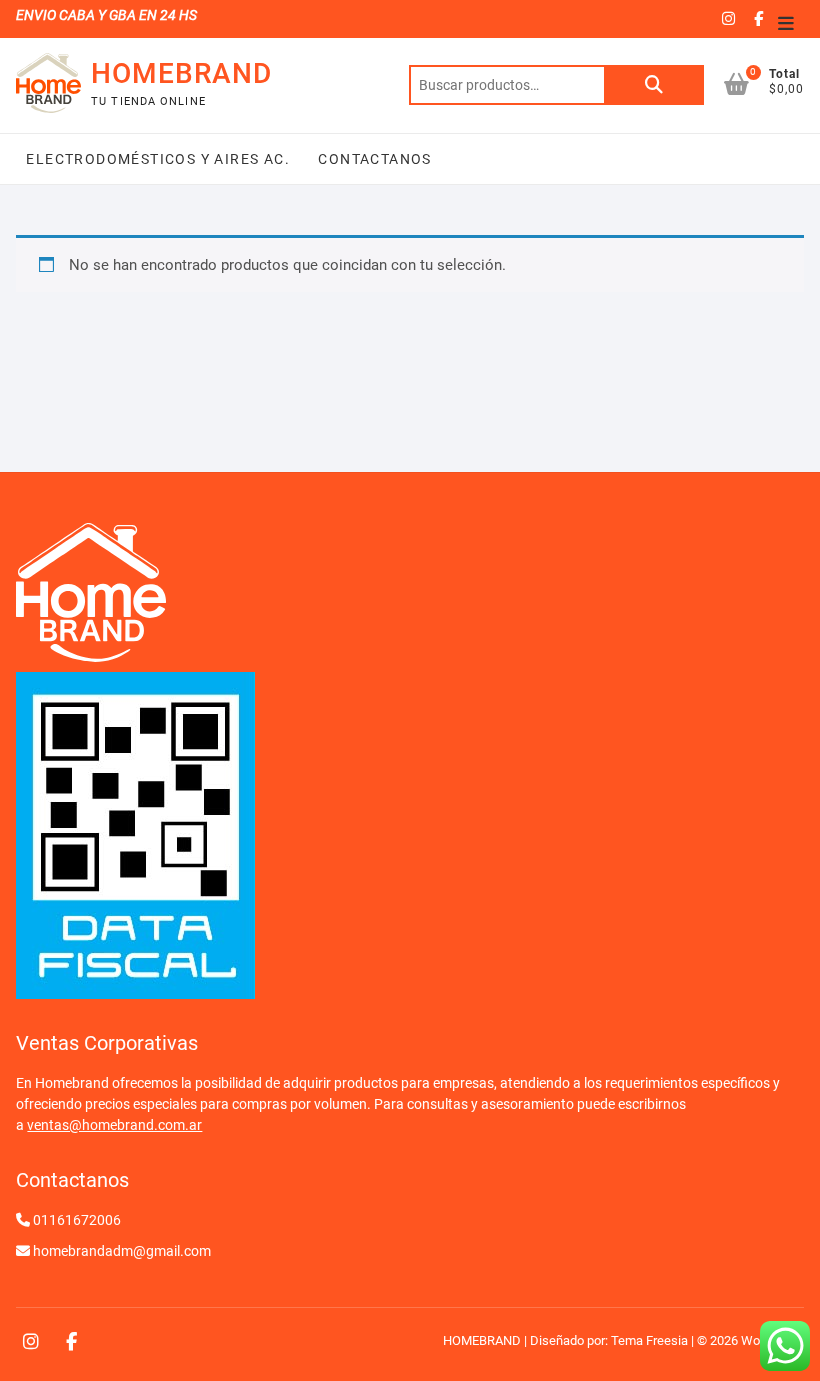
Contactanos (373, 159)
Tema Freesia (649, 1340)
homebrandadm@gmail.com (122, 1251)
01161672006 (77, 1220)
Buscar (654, 85)
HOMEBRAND (181, 73)
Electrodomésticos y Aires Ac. (158, 159)
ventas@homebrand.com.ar (114, 1125)
